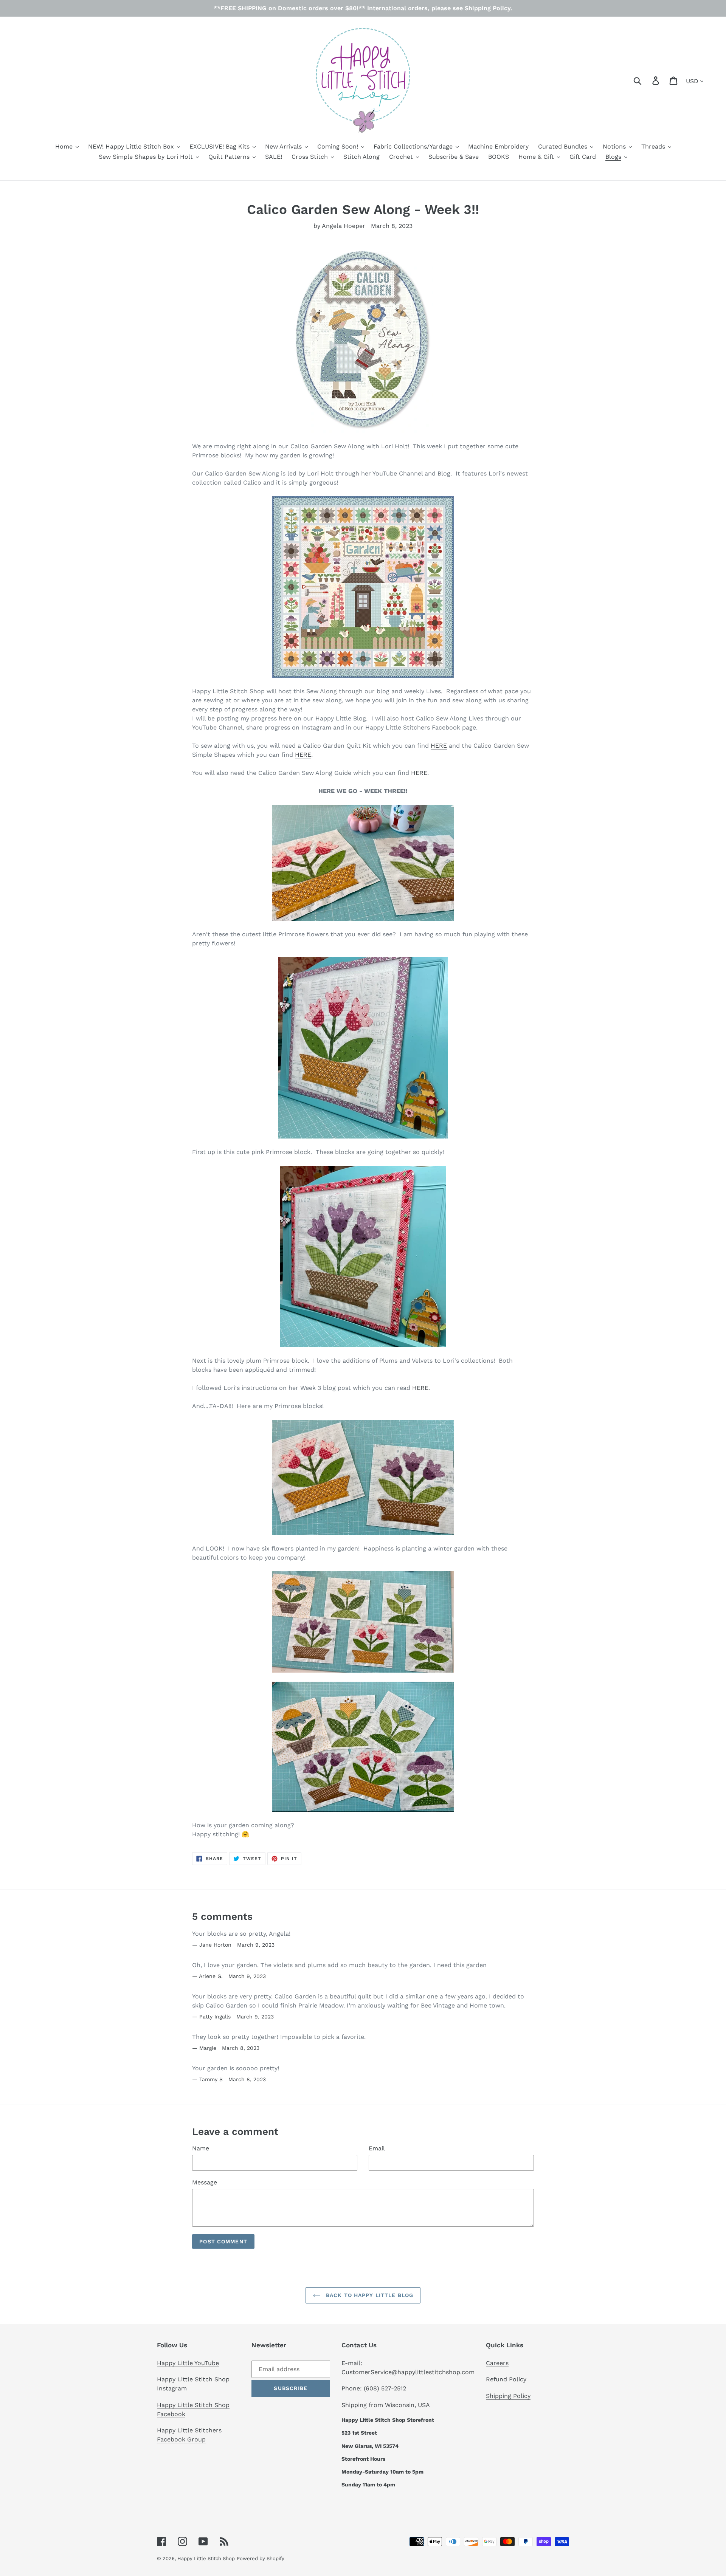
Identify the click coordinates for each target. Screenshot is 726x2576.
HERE (439, 746)
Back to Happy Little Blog (369, 2295)
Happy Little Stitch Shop (206, 2558)
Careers (497, 2363)
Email (377, 2148)
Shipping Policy (508, 2396)
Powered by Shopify (261, 2558)
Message (205, 2182)
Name (201, 2148)
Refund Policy (506, 2379)
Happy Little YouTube (188, 2363)
